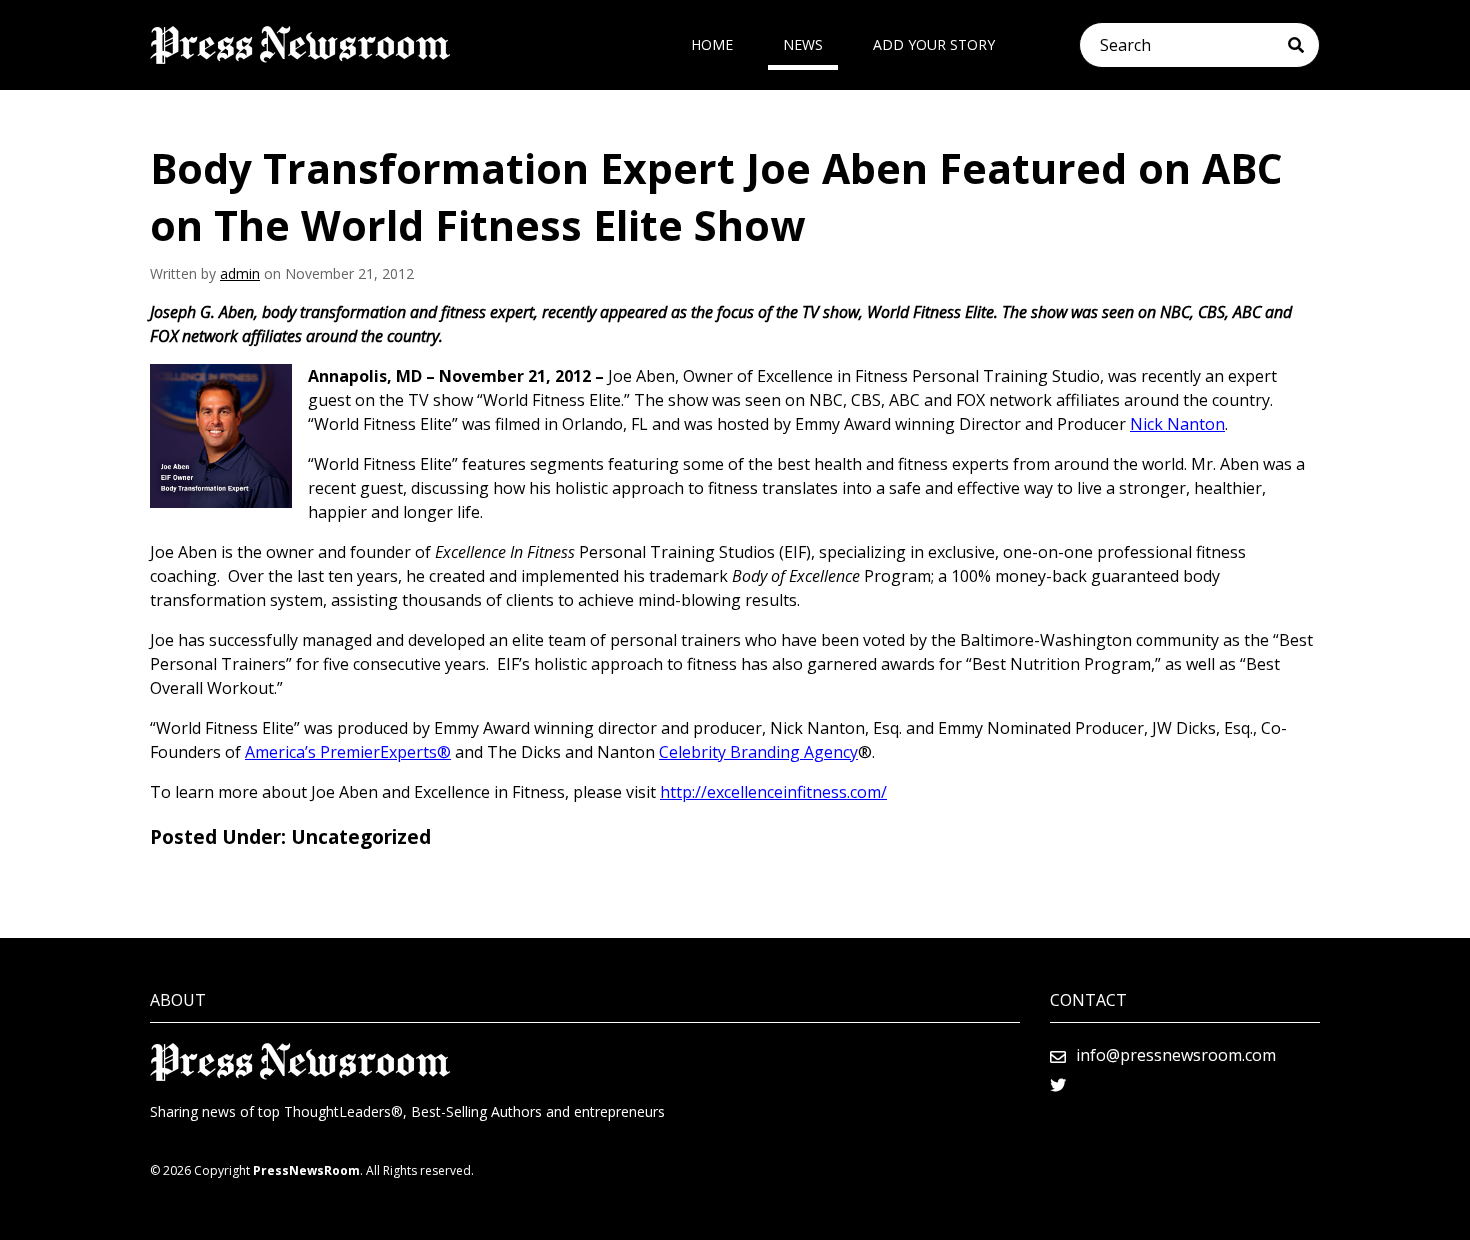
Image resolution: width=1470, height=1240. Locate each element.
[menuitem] (712, 45)
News (803, 44)
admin (240, 273)
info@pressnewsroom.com (1176, 1055)
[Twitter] (1058, 1085)
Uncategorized (361, 837)
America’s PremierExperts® (348, 752)
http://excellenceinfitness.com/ (773, 792)
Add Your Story (934, 44)
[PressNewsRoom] (300, 45)
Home (712, 44)
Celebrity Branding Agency (758, 752)
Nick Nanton (1177, 424)
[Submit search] (1303, 45)
